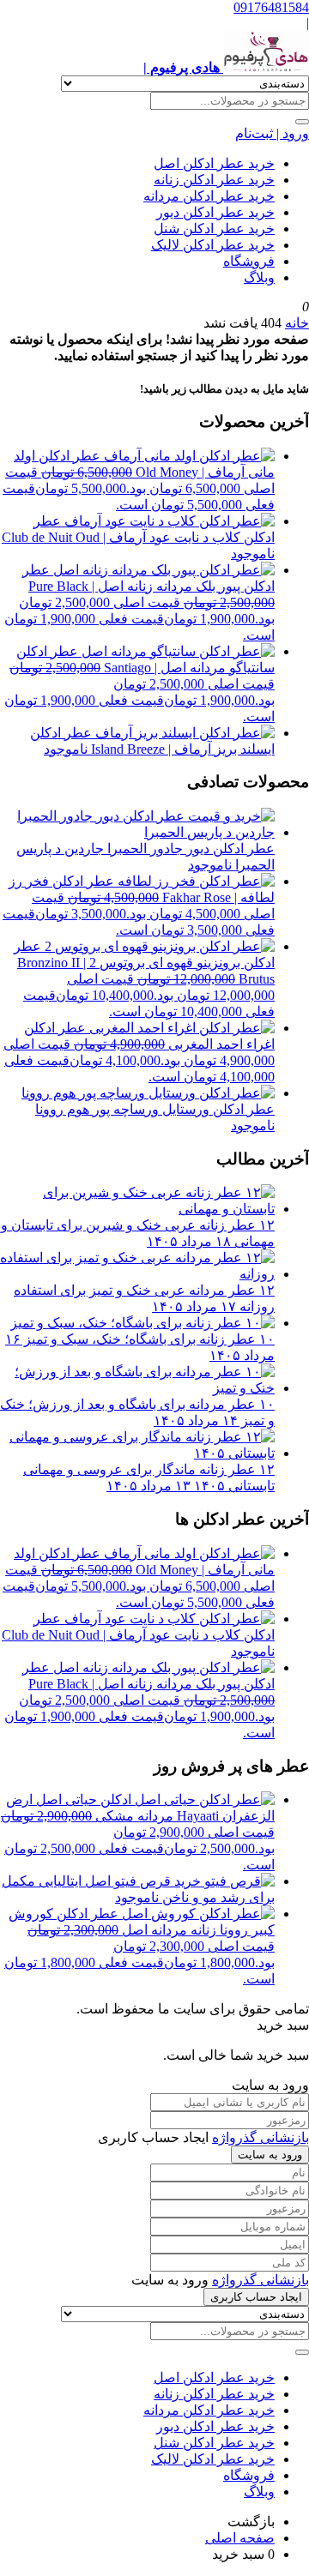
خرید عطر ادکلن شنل (214, 229)
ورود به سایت (270, 2155)
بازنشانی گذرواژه (261, 2137)
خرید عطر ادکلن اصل (214, 163)
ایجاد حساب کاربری (256, 2297)
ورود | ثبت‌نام (272, 133)
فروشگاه (249, 261)
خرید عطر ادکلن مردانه (209, 196)
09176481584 (271, 7)
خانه (297, 323)
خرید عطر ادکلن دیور (215, 212)
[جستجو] (302, 122)
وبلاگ (259, 277)
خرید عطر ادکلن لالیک (213, 245)
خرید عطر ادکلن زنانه (214, 180)
